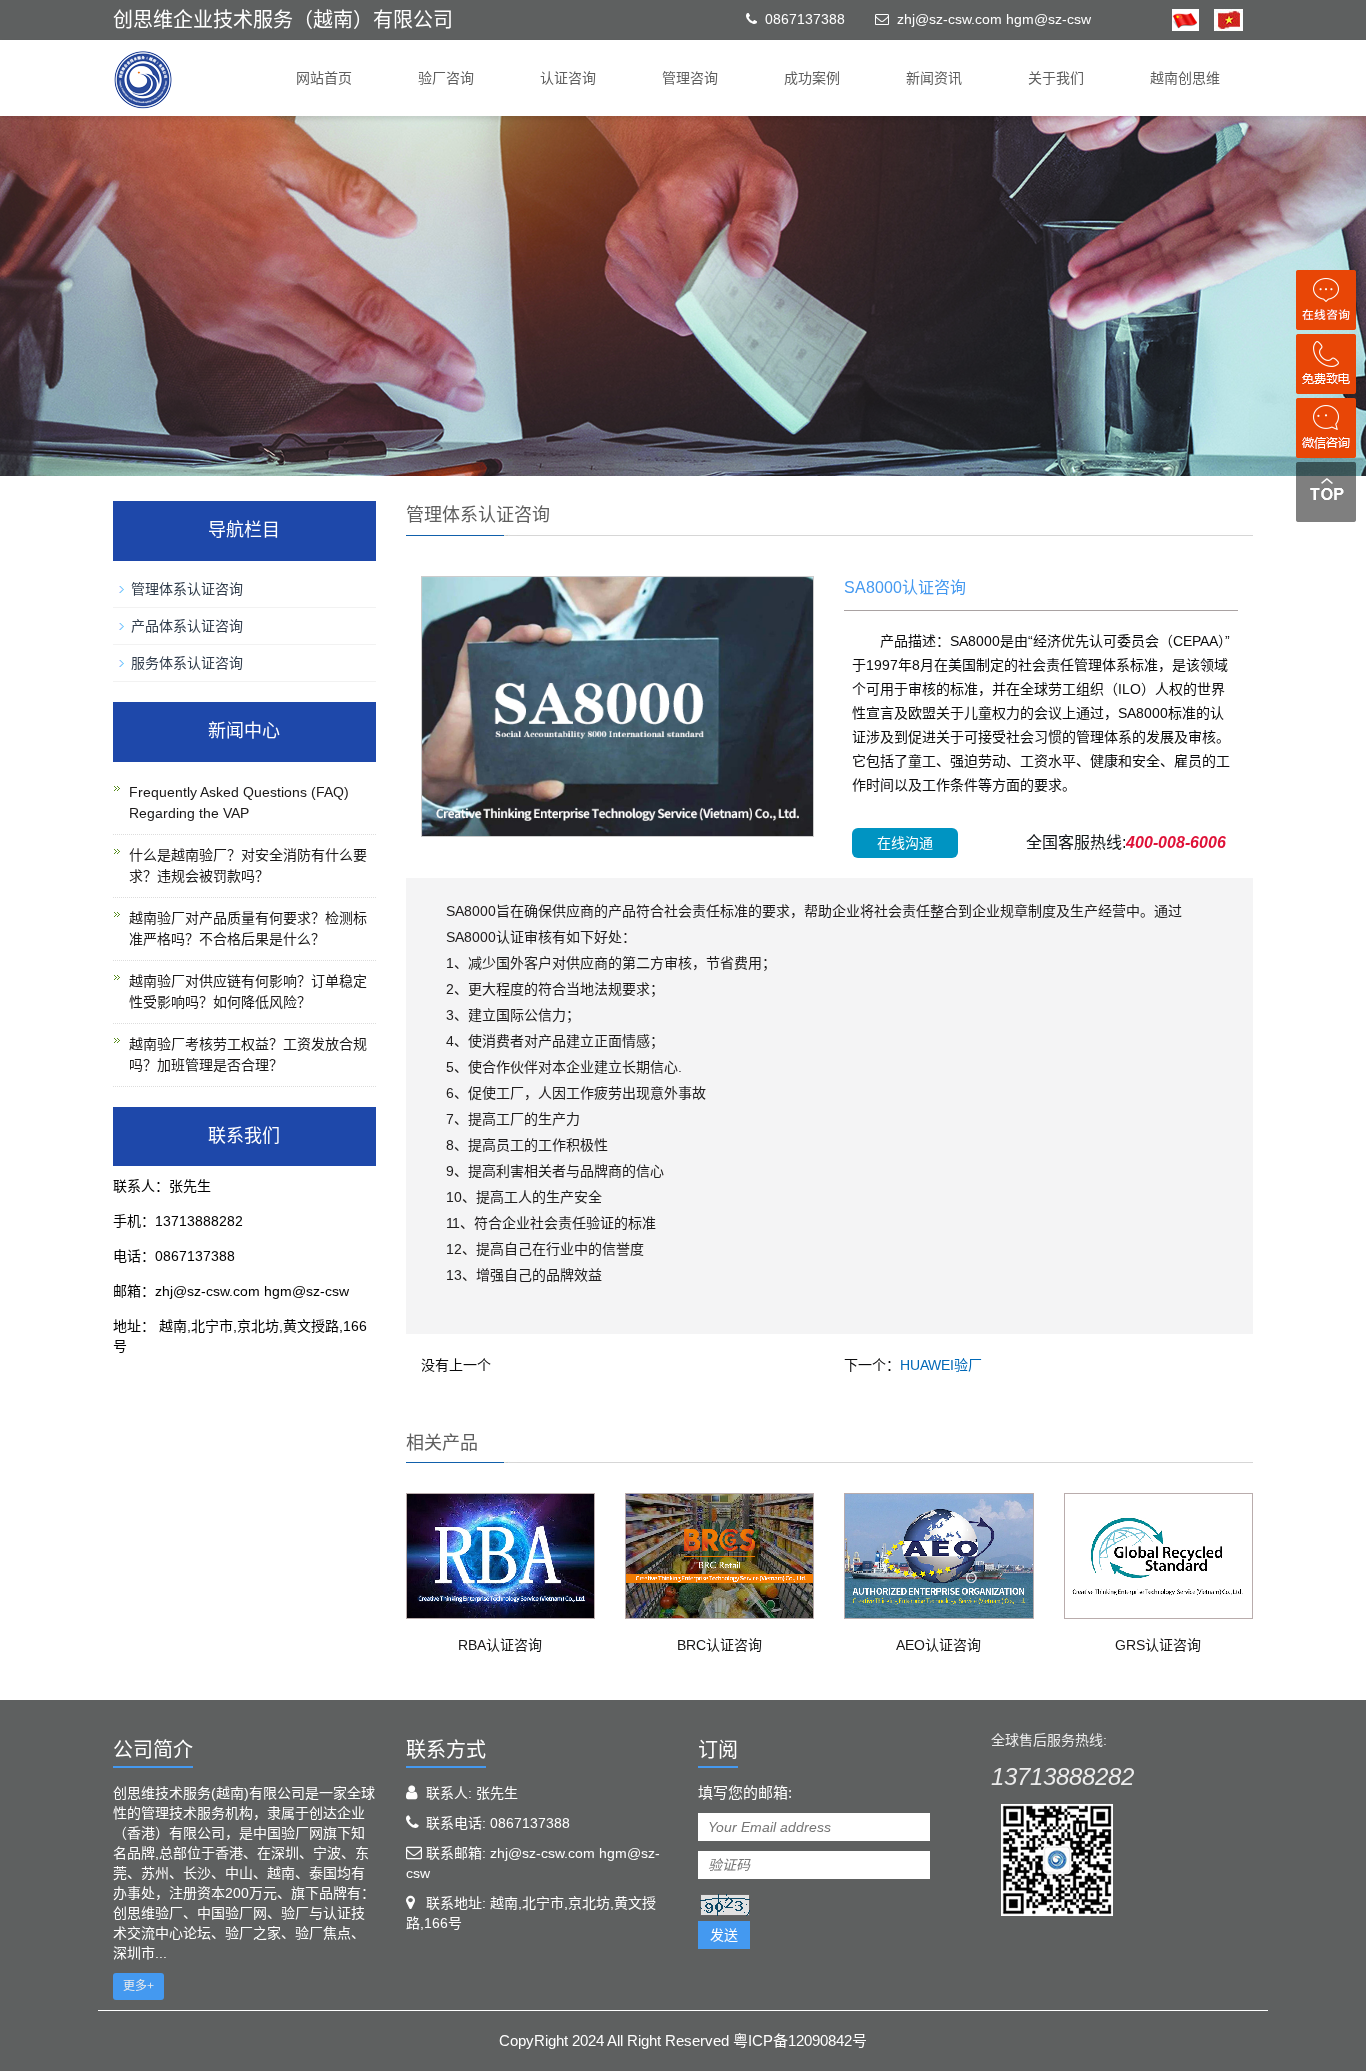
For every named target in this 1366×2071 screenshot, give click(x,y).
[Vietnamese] (1221, 19)
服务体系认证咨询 (187, 663)
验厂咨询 (446, 78)
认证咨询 (568, 78)
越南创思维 (1185, 78)
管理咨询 (690, 78)
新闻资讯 (934, 78)
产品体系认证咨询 (187, 626)
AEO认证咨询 (938, 1645)
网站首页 (324, 78)
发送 (724, 1935)
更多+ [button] (138, 1986)
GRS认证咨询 (1158, 1645)
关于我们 (1056, 78)
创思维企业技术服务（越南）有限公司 (283, 20)
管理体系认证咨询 (187, 589)
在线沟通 (905, 843)
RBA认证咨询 (500, 1645)
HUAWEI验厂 (941, 1365)
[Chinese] (1185, 19)
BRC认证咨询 (719, 1645)
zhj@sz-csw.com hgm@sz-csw (994, 19)
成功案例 (812, 78)
